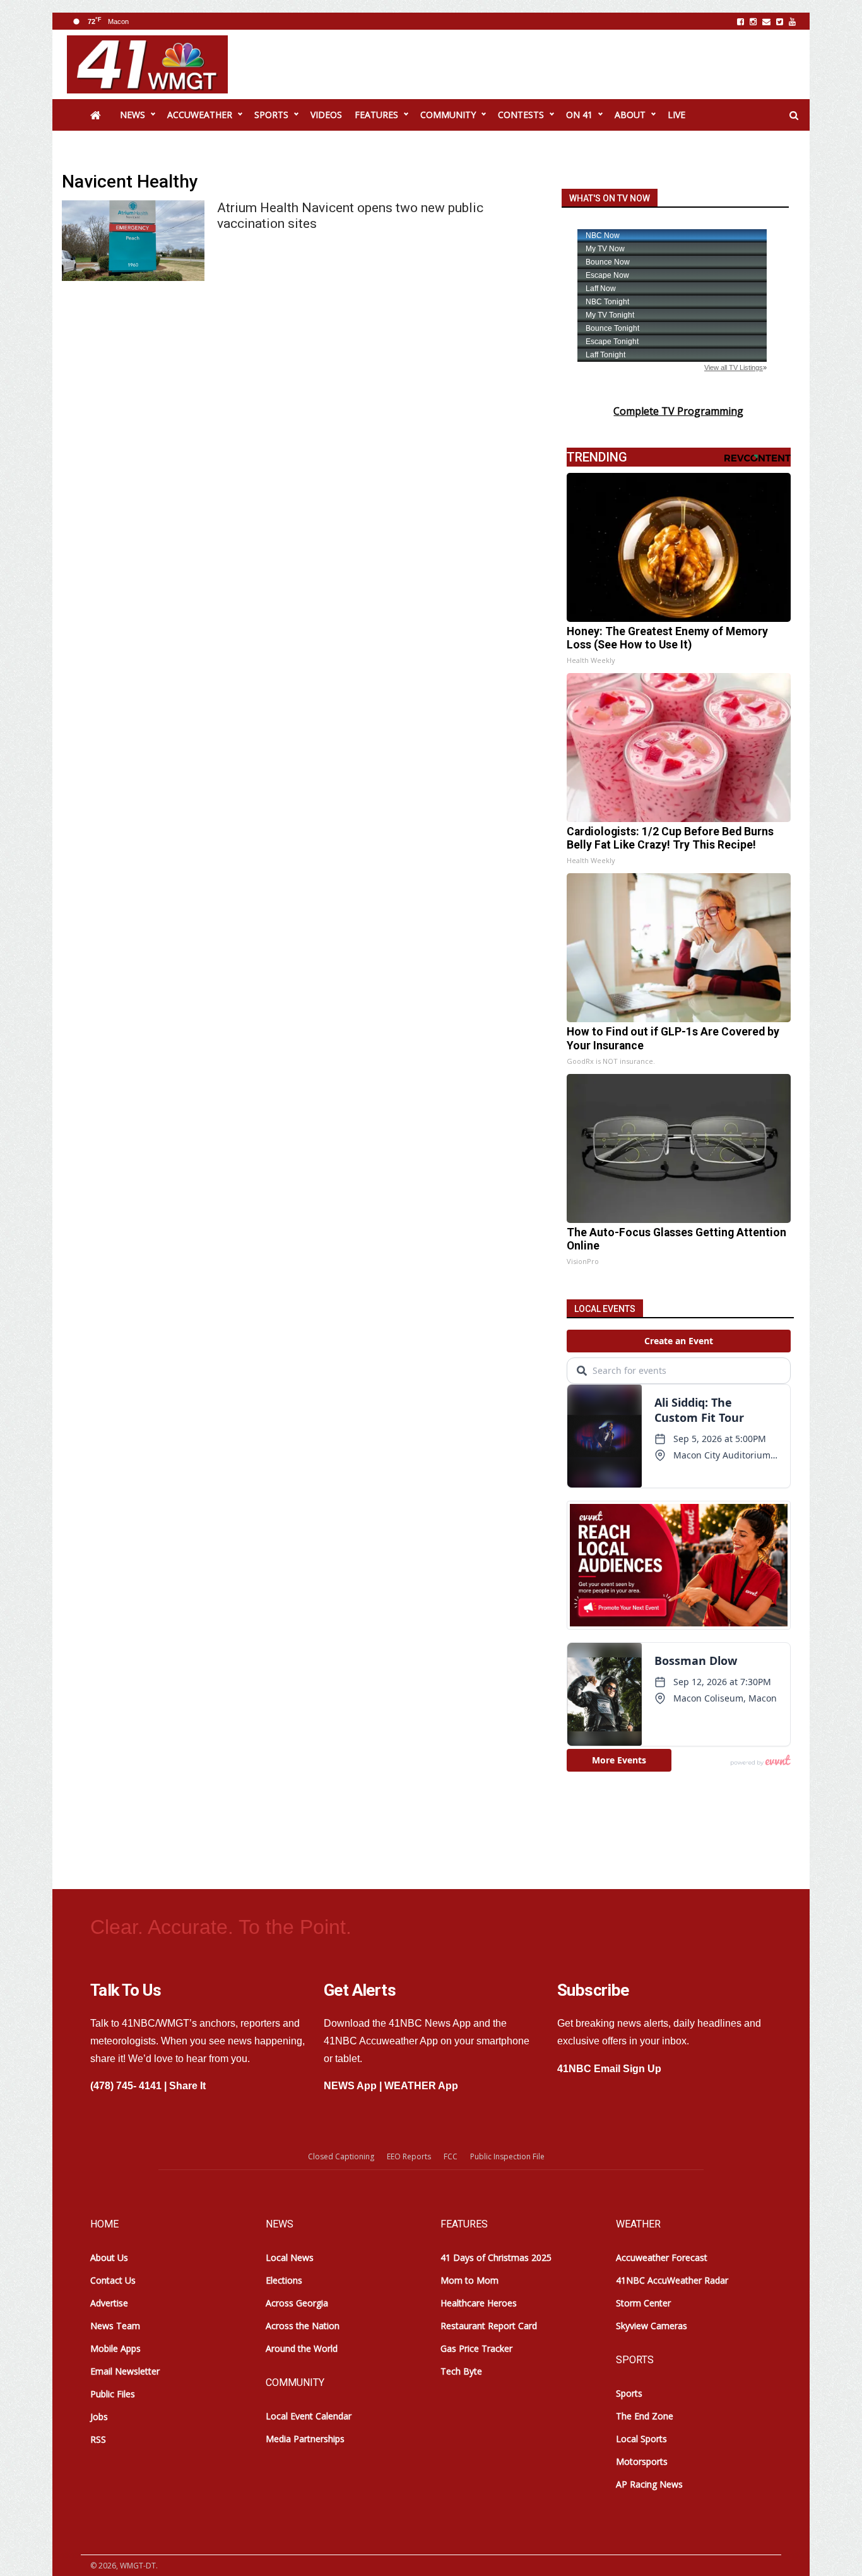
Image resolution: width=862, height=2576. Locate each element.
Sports (629, 2393)
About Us (109, 2257)
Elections (284, 2280)
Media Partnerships (305, 2439)
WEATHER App (421, 2086)
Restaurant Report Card (489, 2326)
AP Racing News (649, 2484)
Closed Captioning (341, 2156)
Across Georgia (297, 2303)
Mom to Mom (469, 2280)
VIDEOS (326, 115)
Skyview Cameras (652, 2326)
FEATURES (376, 115)
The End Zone (645, 2416)
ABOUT (630, 115)
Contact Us (113, 2280)
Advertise (109, 2303)
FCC (451, 2156)
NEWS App (350, 2086)
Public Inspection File (507, 2156)
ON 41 (579, 115)
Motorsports (642, 2461)
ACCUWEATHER (200, 115)
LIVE (676, 115)
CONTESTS (521, 115)
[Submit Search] (794, 116)
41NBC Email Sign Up (609, 2069)
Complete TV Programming (678, 411)
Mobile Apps (115, 2348)
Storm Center (643, 2303)
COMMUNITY (448, 115)
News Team (115, 2326)
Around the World (302, 2348)
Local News (290, 2257)
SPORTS (271, 115)
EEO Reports (409, 2156)
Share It (187, 2086)
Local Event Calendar (309, 2416)
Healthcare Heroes (479, 2303)
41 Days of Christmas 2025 (496, 2257)
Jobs (99, 2417)
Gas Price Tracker (476, 2348)
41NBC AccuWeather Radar (672, 2280)
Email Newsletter (125, 2371)
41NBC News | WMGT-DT (147, 64)
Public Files (113, 2394)
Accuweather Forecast (662, 2257)
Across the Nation (303, 2326)
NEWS (133, 115)
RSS (98, 2439)
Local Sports (641, 2439)
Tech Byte (461, 2371)
